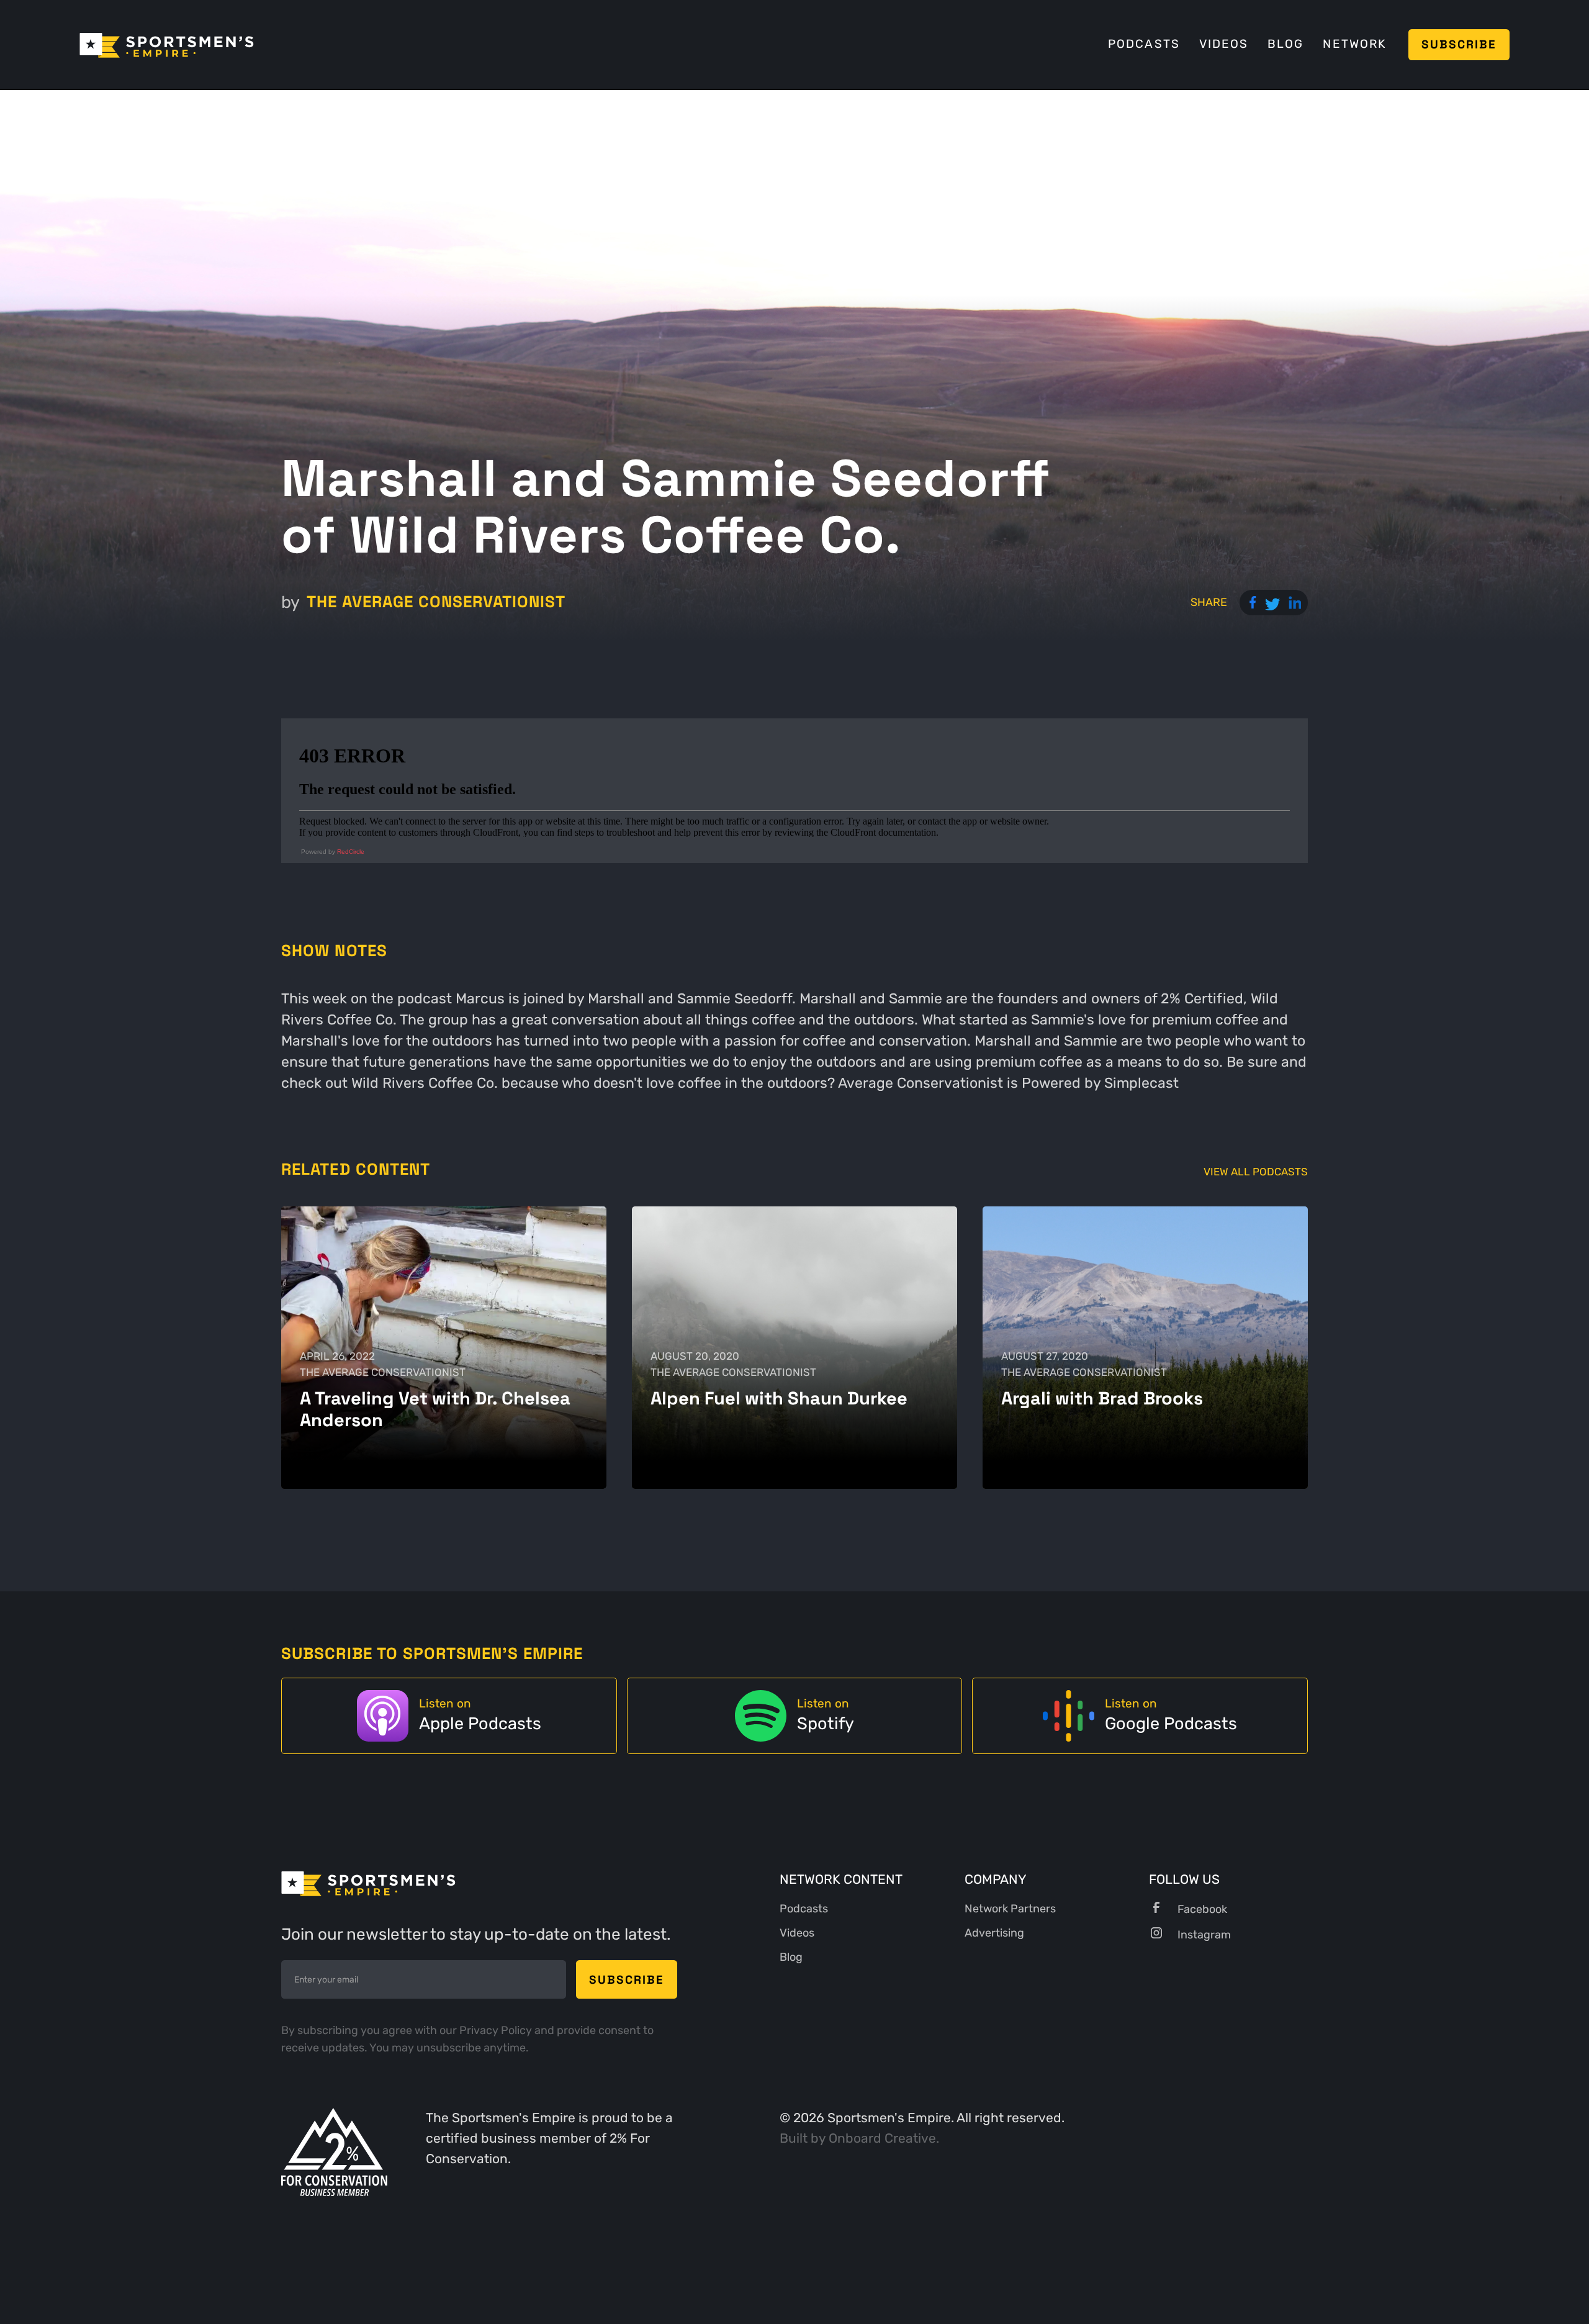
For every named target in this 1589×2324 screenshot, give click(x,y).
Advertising (994, 1933)
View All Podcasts (1256, 1172)
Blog (1285, 44)
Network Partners (1010, 1909)
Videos (1224, 44)
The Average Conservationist (436, 602)
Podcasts (1144, 44)
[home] (167, 44)
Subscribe (1459, 44)
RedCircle (351, 852)
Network (1354, 44)
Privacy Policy (497, 2030)
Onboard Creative (882, 2138)
